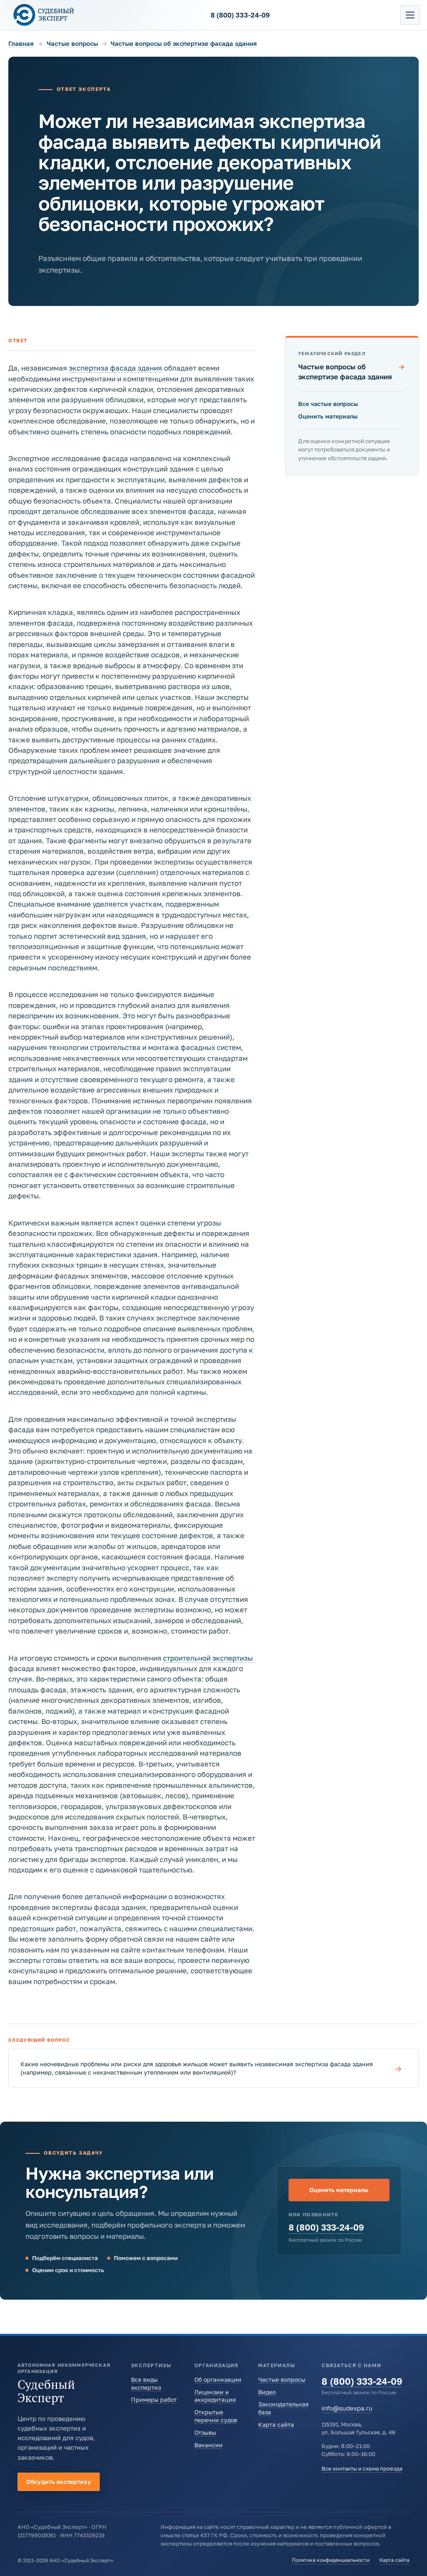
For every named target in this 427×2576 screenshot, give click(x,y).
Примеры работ (154, 2399)
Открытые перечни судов (216, 2416)
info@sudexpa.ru (347, 2408)
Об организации (218, 2379)
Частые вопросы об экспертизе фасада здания (184, 43)
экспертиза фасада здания (116, 368)
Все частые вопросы (328, 404)
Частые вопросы (72, 43)
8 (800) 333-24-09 (326, 2227)
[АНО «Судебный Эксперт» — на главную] (44, 15)
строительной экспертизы (208, 1658)
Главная (21, 43)
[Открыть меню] (410, 15)
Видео (267, 2392)
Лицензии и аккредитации (215, 2396)
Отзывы (205, 2432)
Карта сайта (276, 2424)
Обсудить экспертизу (59, 2482)
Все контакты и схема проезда (362, 2468)
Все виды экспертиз (146, 2383)
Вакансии (208, 2445)
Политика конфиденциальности (331, 2560)
